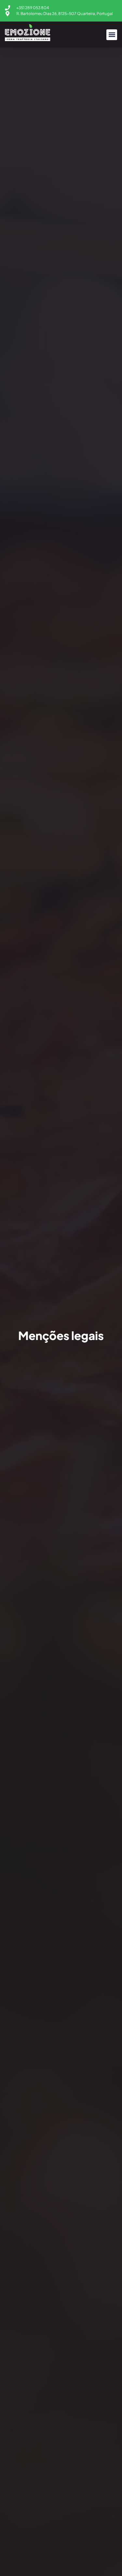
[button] (112, 35)
